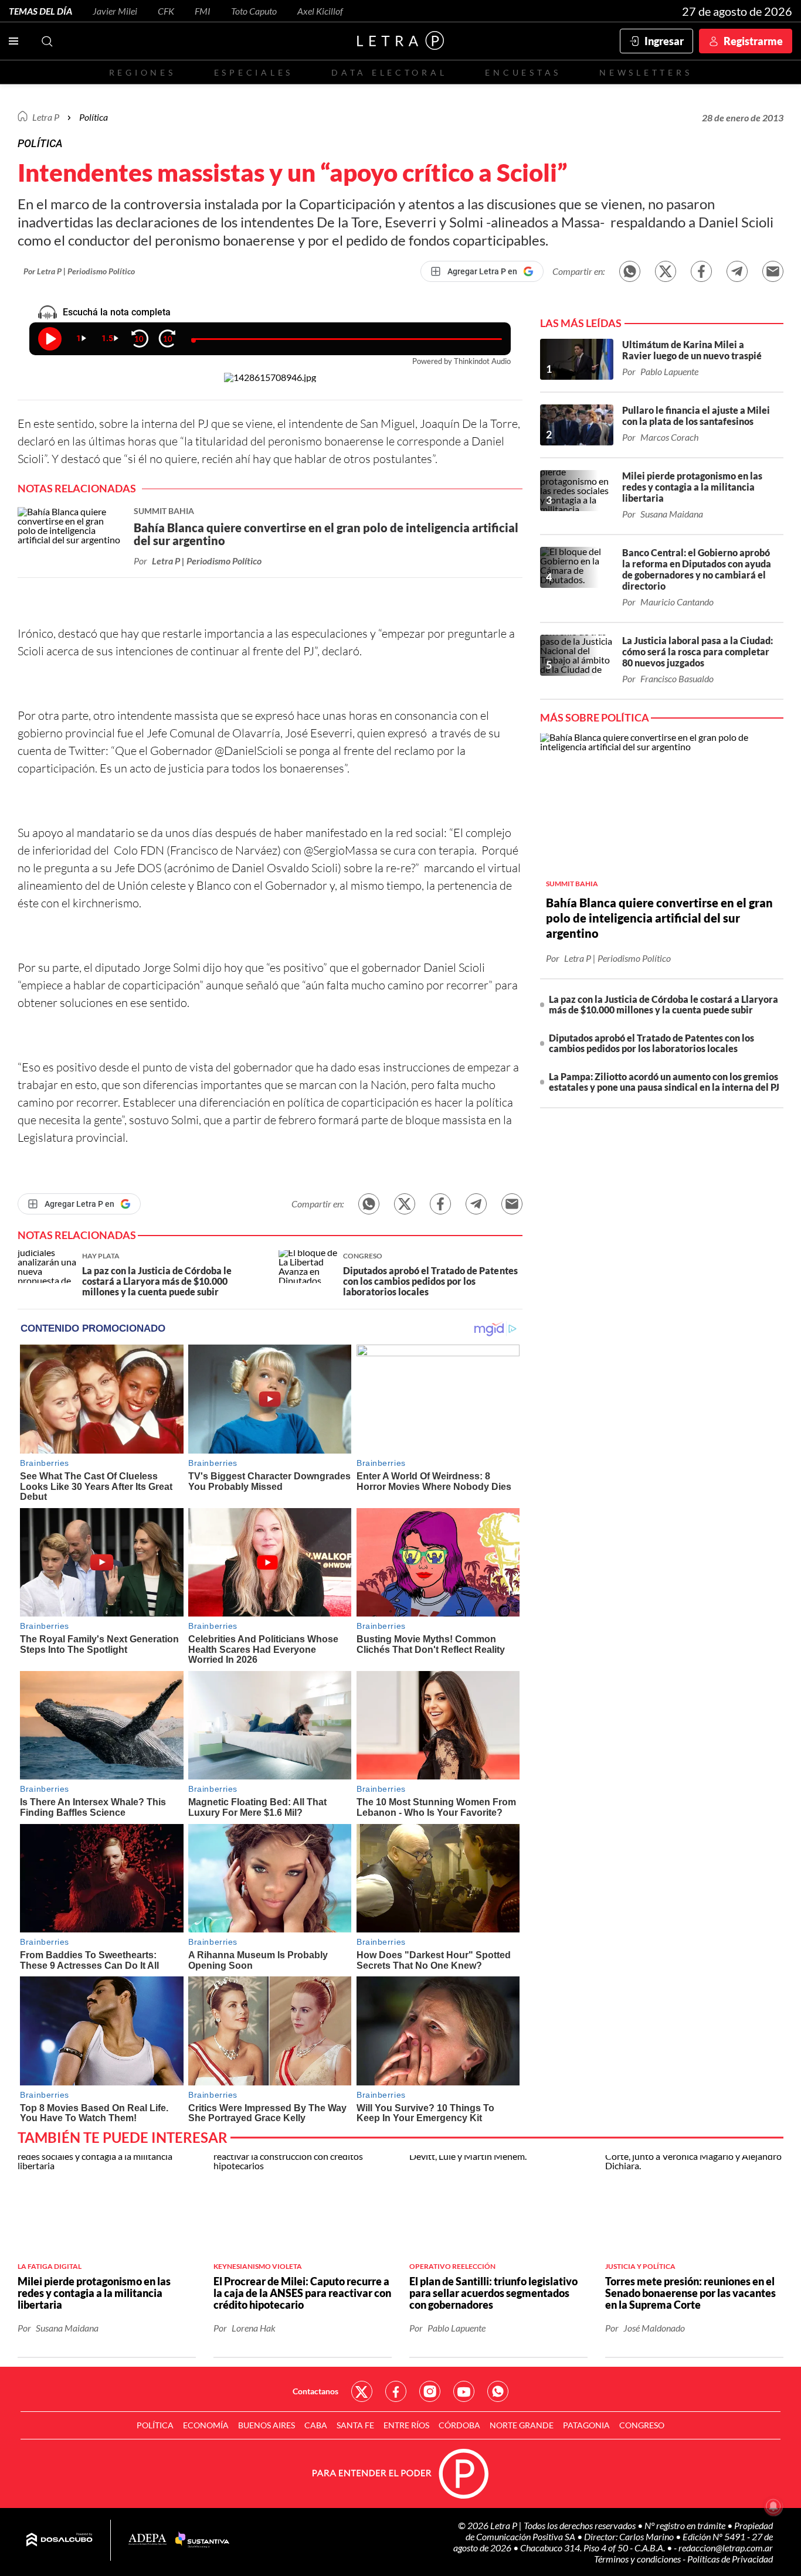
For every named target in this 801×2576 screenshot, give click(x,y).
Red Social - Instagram (430, 2391)
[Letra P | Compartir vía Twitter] (666, 271)
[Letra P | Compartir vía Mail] (773, 271)
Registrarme (753, 41)
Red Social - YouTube (464, 2391)
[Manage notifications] (773, 2506)
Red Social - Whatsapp (498, 2391)
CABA (316, 2425)
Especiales (254, 72)
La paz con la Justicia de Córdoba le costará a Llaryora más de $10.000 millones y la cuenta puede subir (663, 1004)
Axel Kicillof (320, 11)
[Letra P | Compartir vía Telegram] (737, 271)
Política (94, 117)
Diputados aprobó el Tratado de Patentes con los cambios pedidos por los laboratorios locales (651, 1043)
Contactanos (315, 2391)
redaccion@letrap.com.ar (726, 2548)
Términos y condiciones (638, 2559)
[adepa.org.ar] (147, 2540)
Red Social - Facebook (396, 2391)
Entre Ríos (406, 2425)
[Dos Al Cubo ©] (60, 2540)
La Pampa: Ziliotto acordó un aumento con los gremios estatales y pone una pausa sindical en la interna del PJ (664, 1082)
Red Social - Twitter (362, 2391)
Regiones (142, 72)
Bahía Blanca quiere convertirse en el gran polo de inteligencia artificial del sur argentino (659, 918)
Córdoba (459, 2425)
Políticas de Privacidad (730, 2559)
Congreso (642, 2425)
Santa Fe (355, 2425)
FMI (203, 11)
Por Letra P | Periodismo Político (79, 271)
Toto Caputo (254, 11)
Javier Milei (115, 11)
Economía (206, 2425)
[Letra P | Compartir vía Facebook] (701, 271)
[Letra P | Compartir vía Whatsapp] (630, 271)
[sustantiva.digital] (202, 2540)
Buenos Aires (267, 2425)
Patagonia (586, 2425)
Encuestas (523, 72)
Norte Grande (522, 2425)
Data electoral (389, 72)
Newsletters (646, 72)
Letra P (46, 117)
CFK (166, 11)
